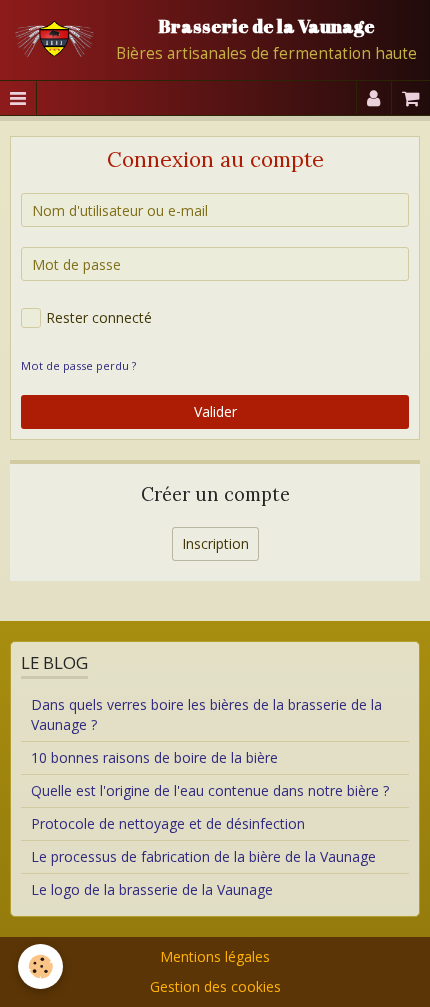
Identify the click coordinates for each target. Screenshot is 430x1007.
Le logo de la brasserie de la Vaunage (152, 889)
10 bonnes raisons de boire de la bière (154, 757)
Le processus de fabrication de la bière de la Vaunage (203, 856)
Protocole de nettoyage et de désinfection (168, 823)
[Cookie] (40, 966)
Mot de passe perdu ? (78, 365)
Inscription (215, 543)
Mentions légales (215, 956)
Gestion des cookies (215, 986)
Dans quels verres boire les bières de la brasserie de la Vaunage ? (206, 714)
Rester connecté (99, 317)
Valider (215, 411)
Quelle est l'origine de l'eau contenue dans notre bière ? (210, 790)
